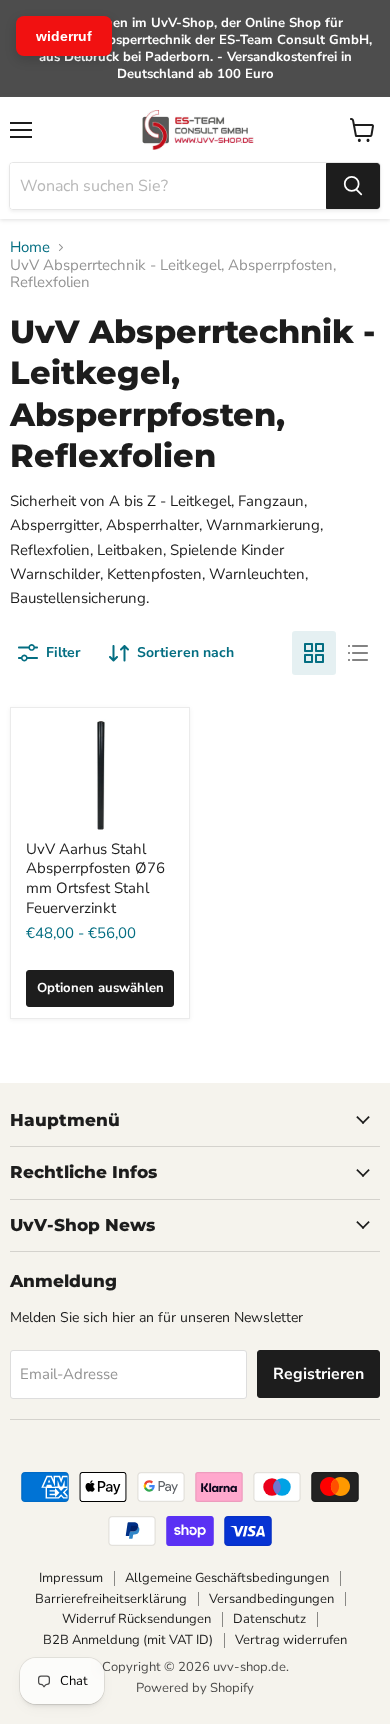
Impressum (71, 1578)
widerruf (64, 36)
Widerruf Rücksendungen (136, 1619)
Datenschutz (269, 1619)
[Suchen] (353, 186)
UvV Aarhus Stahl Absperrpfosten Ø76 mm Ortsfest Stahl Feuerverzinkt (95, 878)
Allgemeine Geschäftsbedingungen (227, 1578)
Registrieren (318, 1374)
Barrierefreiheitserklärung (111, 1599)
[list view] (358, 653)
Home (30, 247)
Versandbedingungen (271, 1599)
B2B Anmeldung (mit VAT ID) (128, 1640)
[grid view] (314, 653)
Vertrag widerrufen (291, 1640)
